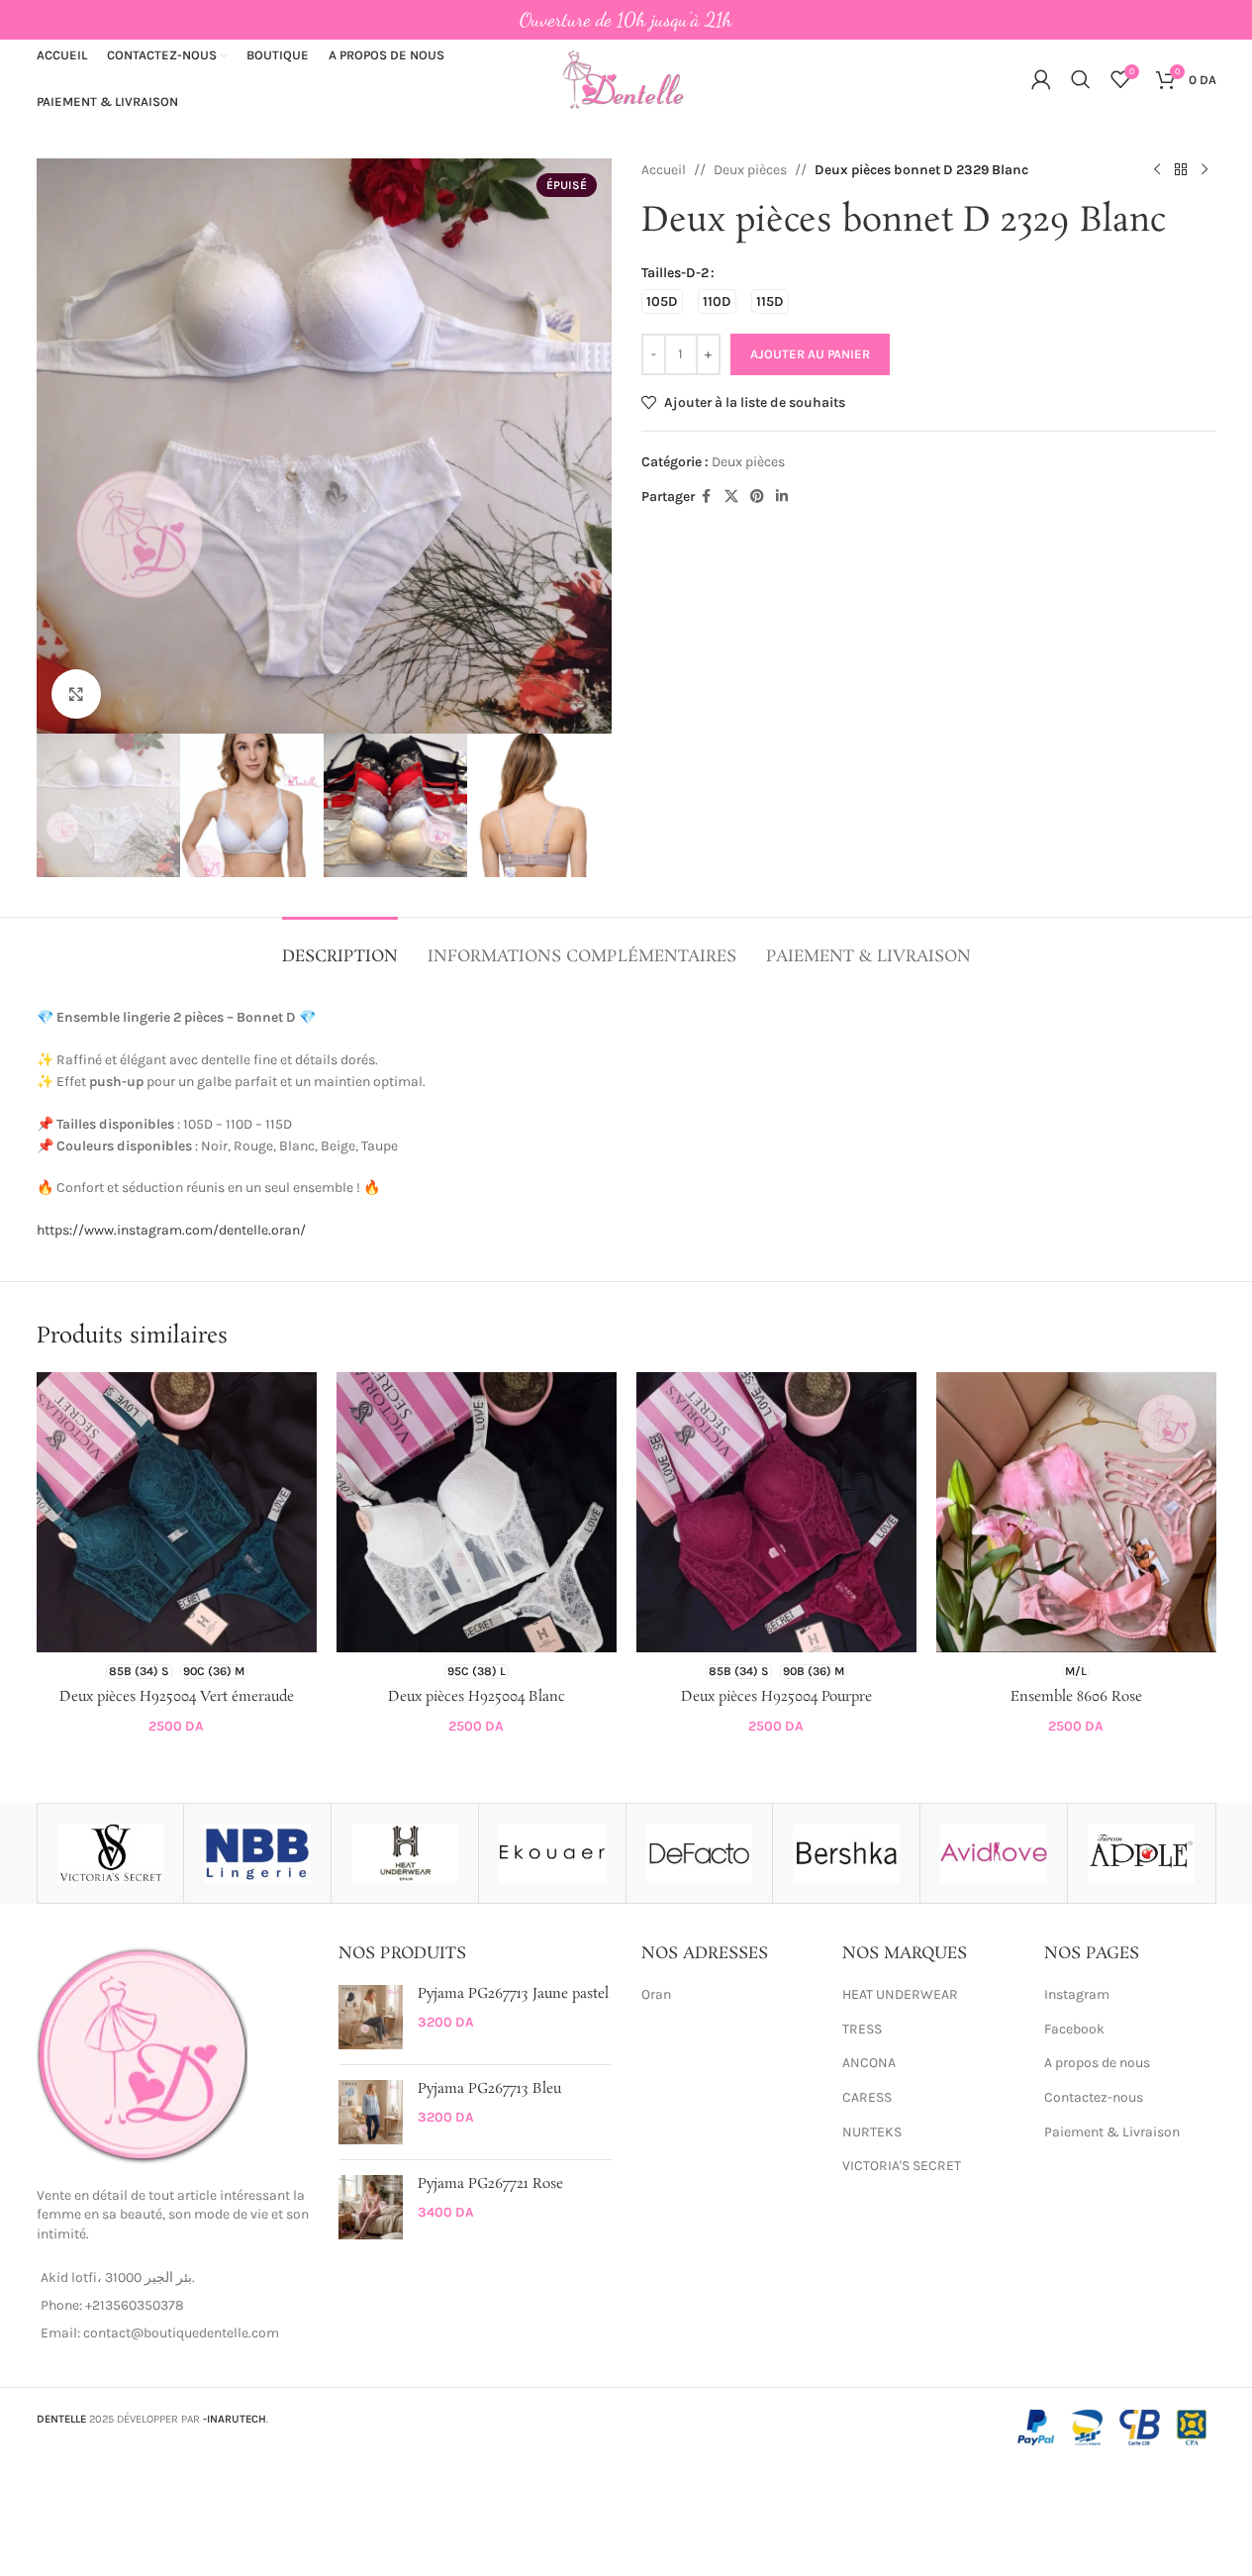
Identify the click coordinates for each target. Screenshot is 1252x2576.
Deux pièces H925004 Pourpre (776, 1697)
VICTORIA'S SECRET (902, 2166)
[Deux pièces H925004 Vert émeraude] (177, 1512)
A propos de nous (1097, 2063)
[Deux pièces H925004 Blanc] (477, 1512)
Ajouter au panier (810, 354)
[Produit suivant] (1204, 170)
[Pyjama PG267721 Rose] (371, 2207)
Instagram (1077, 1994)
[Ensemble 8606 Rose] (1076, 1512)
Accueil (664, 170)
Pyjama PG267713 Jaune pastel (513, 1994)
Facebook (1074, 2029)
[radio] (662, 301)
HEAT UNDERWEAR (900, 1994)
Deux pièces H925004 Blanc (477, 1697)
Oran (656, 1994)
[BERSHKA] (846, 1853)
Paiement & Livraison (1112, 2132)
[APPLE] (1141, 1853)
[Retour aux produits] (1181, 170)
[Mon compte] (1041, 79)
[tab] (340, 947)
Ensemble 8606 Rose (1076, 1697)
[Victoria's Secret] (111, 1853)
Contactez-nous (1094, 2097)
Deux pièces (750, 170)
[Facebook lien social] (707, 497)
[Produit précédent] (1157, 170)
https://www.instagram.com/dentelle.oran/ (171, 1230)
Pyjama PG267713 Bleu (489, 2089)
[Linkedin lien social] (782, 497)
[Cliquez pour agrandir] (76, 694)
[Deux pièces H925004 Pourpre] (776, 1512)
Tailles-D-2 (675, 273)
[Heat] (405, 1853)
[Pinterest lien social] (757, 497)
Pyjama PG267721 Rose (490, 2184)
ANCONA (869, 2063)
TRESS (862, 2029)
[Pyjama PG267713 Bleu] (371, 2112)
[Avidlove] (994, 1853)
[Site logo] (626, 78)
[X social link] (731, 497)
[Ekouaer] (552, 1853)
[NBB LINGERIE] (257, 1853)
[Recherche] (1081, 79)
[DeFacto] (700, 1853)
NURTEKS (872, 2132)
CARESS (867, 2097)
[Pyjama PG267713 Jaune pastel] (371, 2017)
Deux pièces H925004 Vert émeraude (177, 1697)
